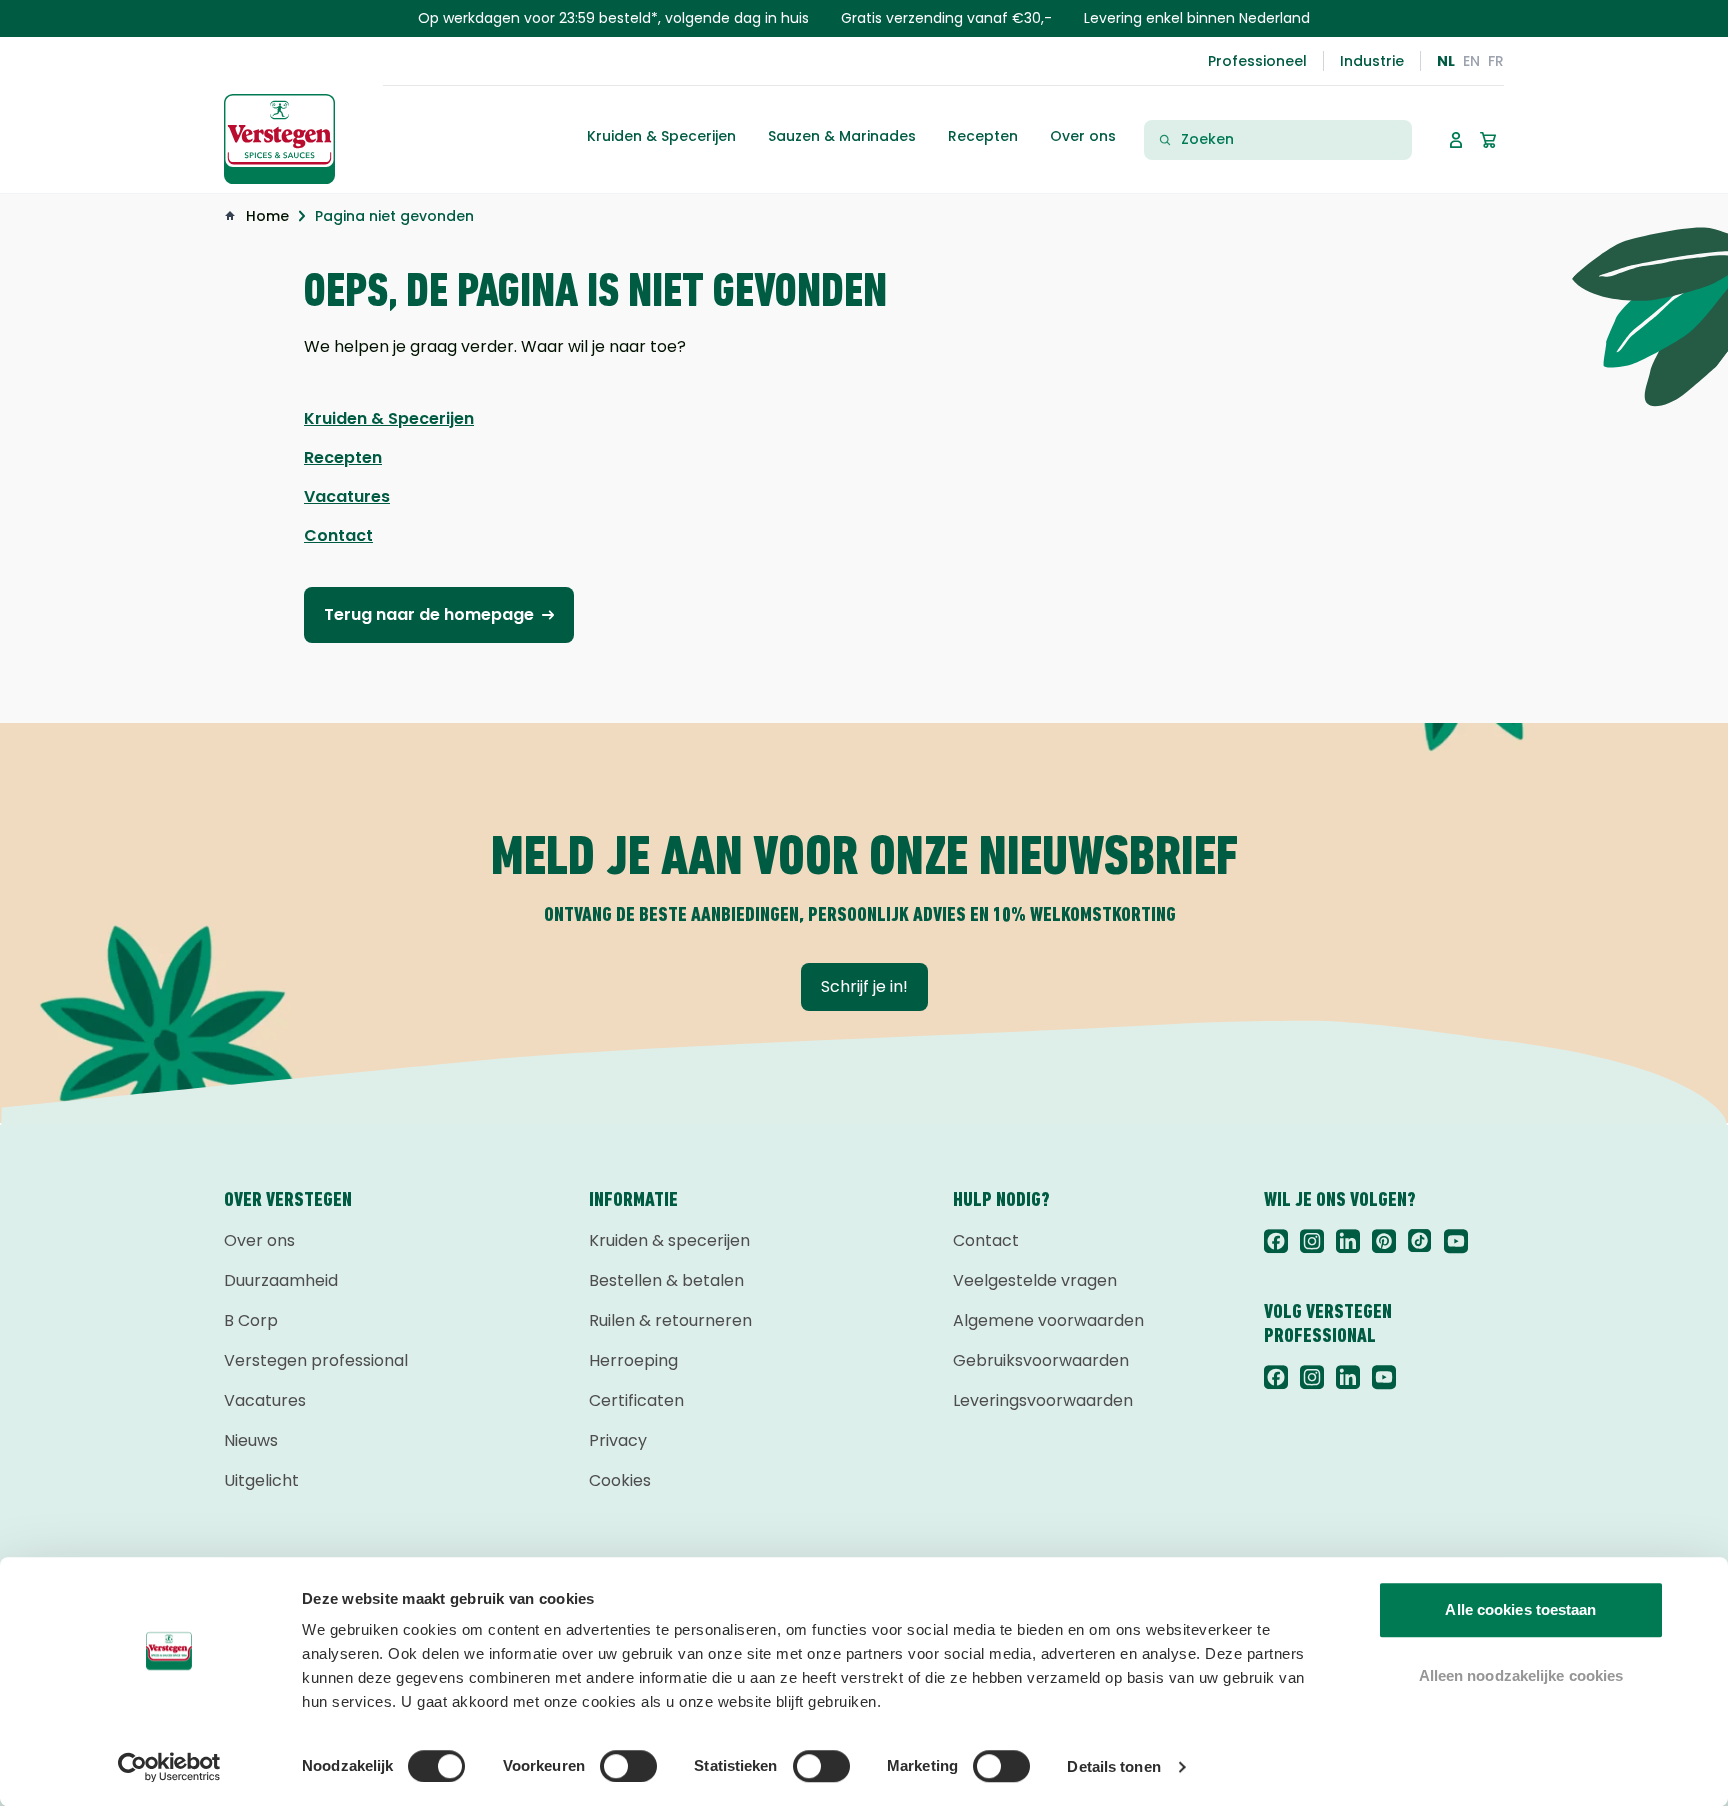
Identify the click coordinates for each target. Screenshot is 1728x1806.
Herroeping (633, 1360)
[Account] (1456, 140)
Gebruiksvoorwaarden (1041, 1360)
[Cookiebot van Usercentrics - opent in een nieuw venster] (169, 1767)
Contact (986, 1240)
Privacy (618, 1440)
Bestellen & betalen (666, 1280)
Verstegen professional (316, 1360)
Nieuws (251, 1440)
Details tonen (1113, 1766)
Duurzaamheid (281, 1280)
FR (1496, 61)
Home (267, 216)
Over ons (259, 1240)
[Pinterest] (1384, 1241)
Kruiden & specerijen (669, 1240)
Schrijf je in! (864, 986)
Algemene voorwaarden (1048, 1320)
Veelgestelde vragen (1035, 1280)
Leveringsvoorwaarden (1043, 1400)
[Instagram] (1312, 1241)
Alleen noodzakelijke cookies (1521, 1675)
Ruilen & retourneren (670, 1320)
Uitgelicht (261, 1480)
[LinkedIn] (1348, 1241)
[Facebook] (1276, 1241)
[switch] (628, 1766)
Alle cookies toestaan (1520, 1609)
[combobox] (1290, 139)
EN (1471, 61)
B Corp (251, 1320)
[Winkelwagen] (1488, 140)
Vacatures (265, 1400)
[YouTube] (1456, 1241)
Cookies (620, 1480)
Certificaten (636, 1400)
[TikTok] (1420, 1241)
